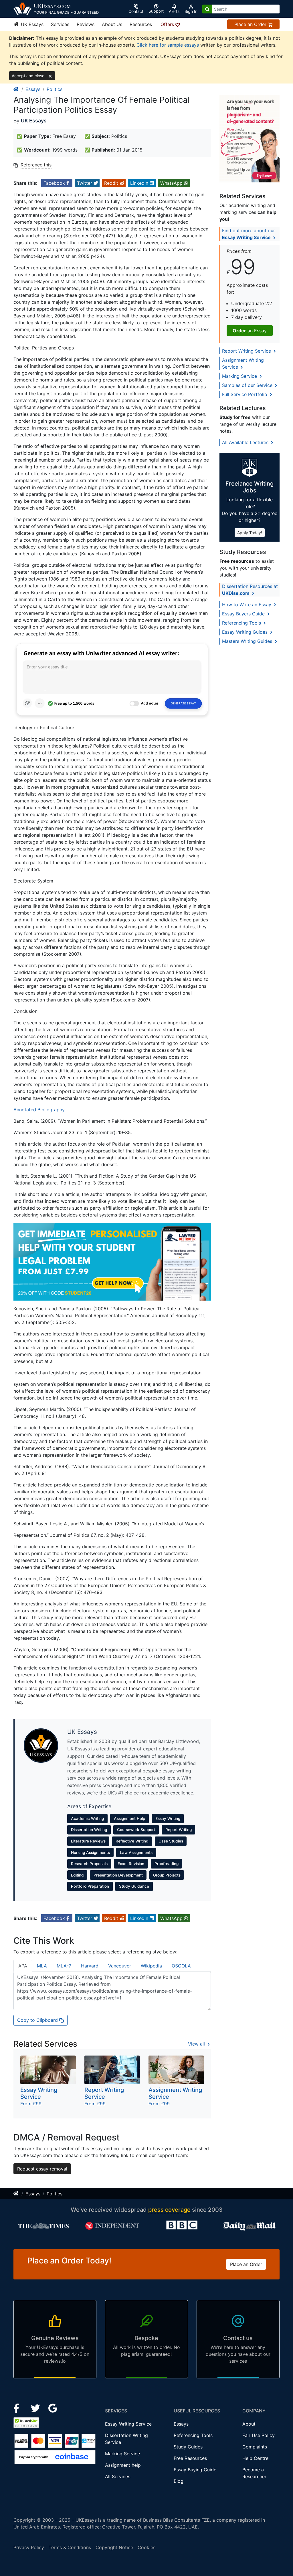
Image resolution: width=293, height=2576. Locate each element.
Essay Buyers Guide (244, 614)
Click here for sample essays (168, 45)
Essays (33, 89)
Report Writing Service (247, 351)
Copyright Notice (114, 2547)
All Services (118, 2476)
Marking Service (240, 376)
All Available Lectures (246, 442)
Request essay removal (42, 2169)
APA (23, 1966)
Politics (55, 89)
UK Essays (31, 24)
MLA (42, 1966)
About (249, 2424)
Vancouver (120, 1966)
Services (60, 24)
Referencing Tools (242, 623)
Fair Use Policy (259, 2435)
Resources (141, 24)
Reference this (36, 165)
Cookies (146, 2547)
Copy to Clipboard (38, 2020)
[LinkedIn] (36, 2408)
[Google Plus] (53, 2408)
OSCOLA (181, 1966)
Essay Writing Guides (246, 632)
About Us (112, 24)
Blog (179, 2481)
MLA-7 (64, 1966)
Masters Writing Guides (248, 641)
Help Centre (255, 2458)
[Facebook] (19, 2408)
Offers (168, 24)
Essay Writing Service (128, 2424)
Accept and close (29, 76)
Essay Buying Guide (195, 2470)
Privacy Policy (29, 2547)
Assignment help (123, 2465)
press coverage (169, 2210)
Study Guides (188, 2447)
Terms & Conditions (70, 2547)
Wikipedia (151, 1966)
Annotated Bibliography (39, 1110)
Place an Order (251, 24)
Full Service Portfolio (245, 394)
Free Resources (190, 2458)
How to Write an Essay (247, 605)
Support (156, 11)
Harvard (90, 1966)
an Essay (250, 331)
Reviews (86, 24)
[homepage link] (16, 89)
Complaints (255, 2447)
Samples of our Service (248, 385)
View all (197, 2044)
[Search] (207, 9)
